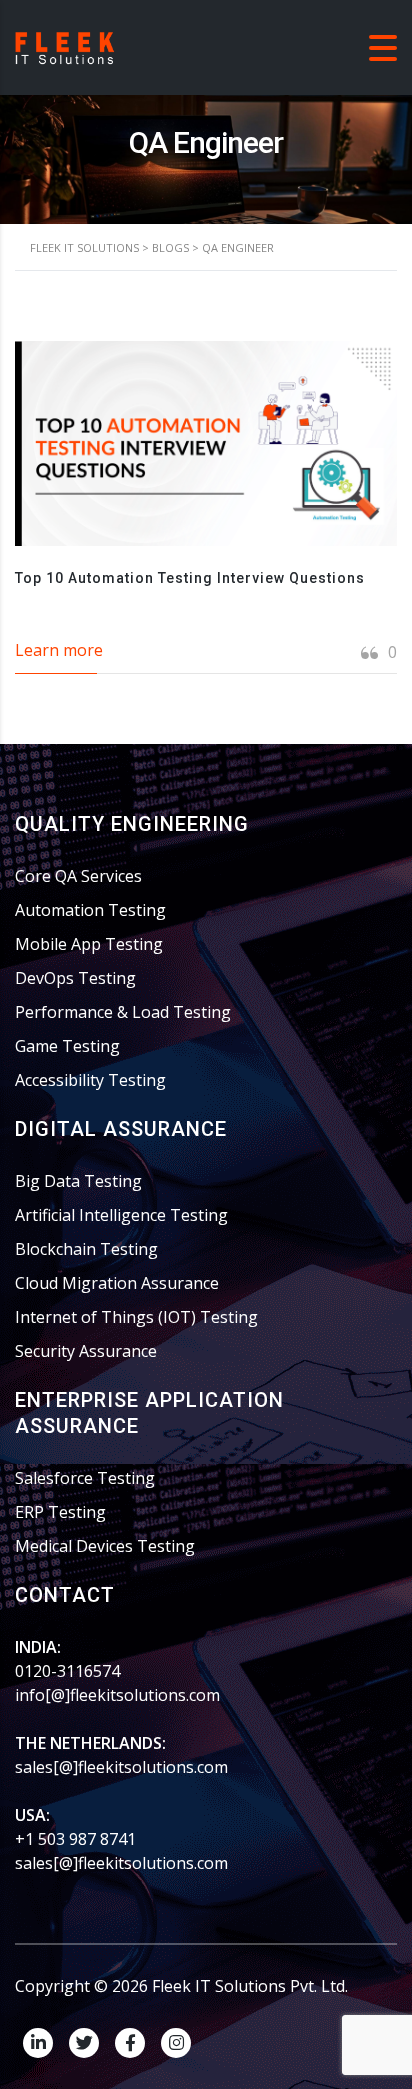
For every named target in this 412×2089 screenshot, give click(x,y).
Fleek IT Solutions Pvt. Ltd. (250, 1986)
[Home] (65, 46)
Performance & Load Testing (123, 1012)
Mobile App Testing (89, 944)
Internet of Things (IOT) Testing (136, 1317)
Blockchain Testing (86, 1249)
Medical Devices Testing (105, 1546)
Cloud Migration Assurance (117, 1283)
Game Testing (67, 1046)
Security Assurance (86, 1351)
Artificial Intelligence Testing (121, 1215)
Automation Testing (90, 910)
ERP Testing (60, 1512)
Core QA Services (78, 876)
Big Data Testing (78, 1181)
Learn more (59, 650)
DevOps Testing (75, 978)
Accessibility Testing (90, 1080)
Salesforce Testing (85, 1478)
